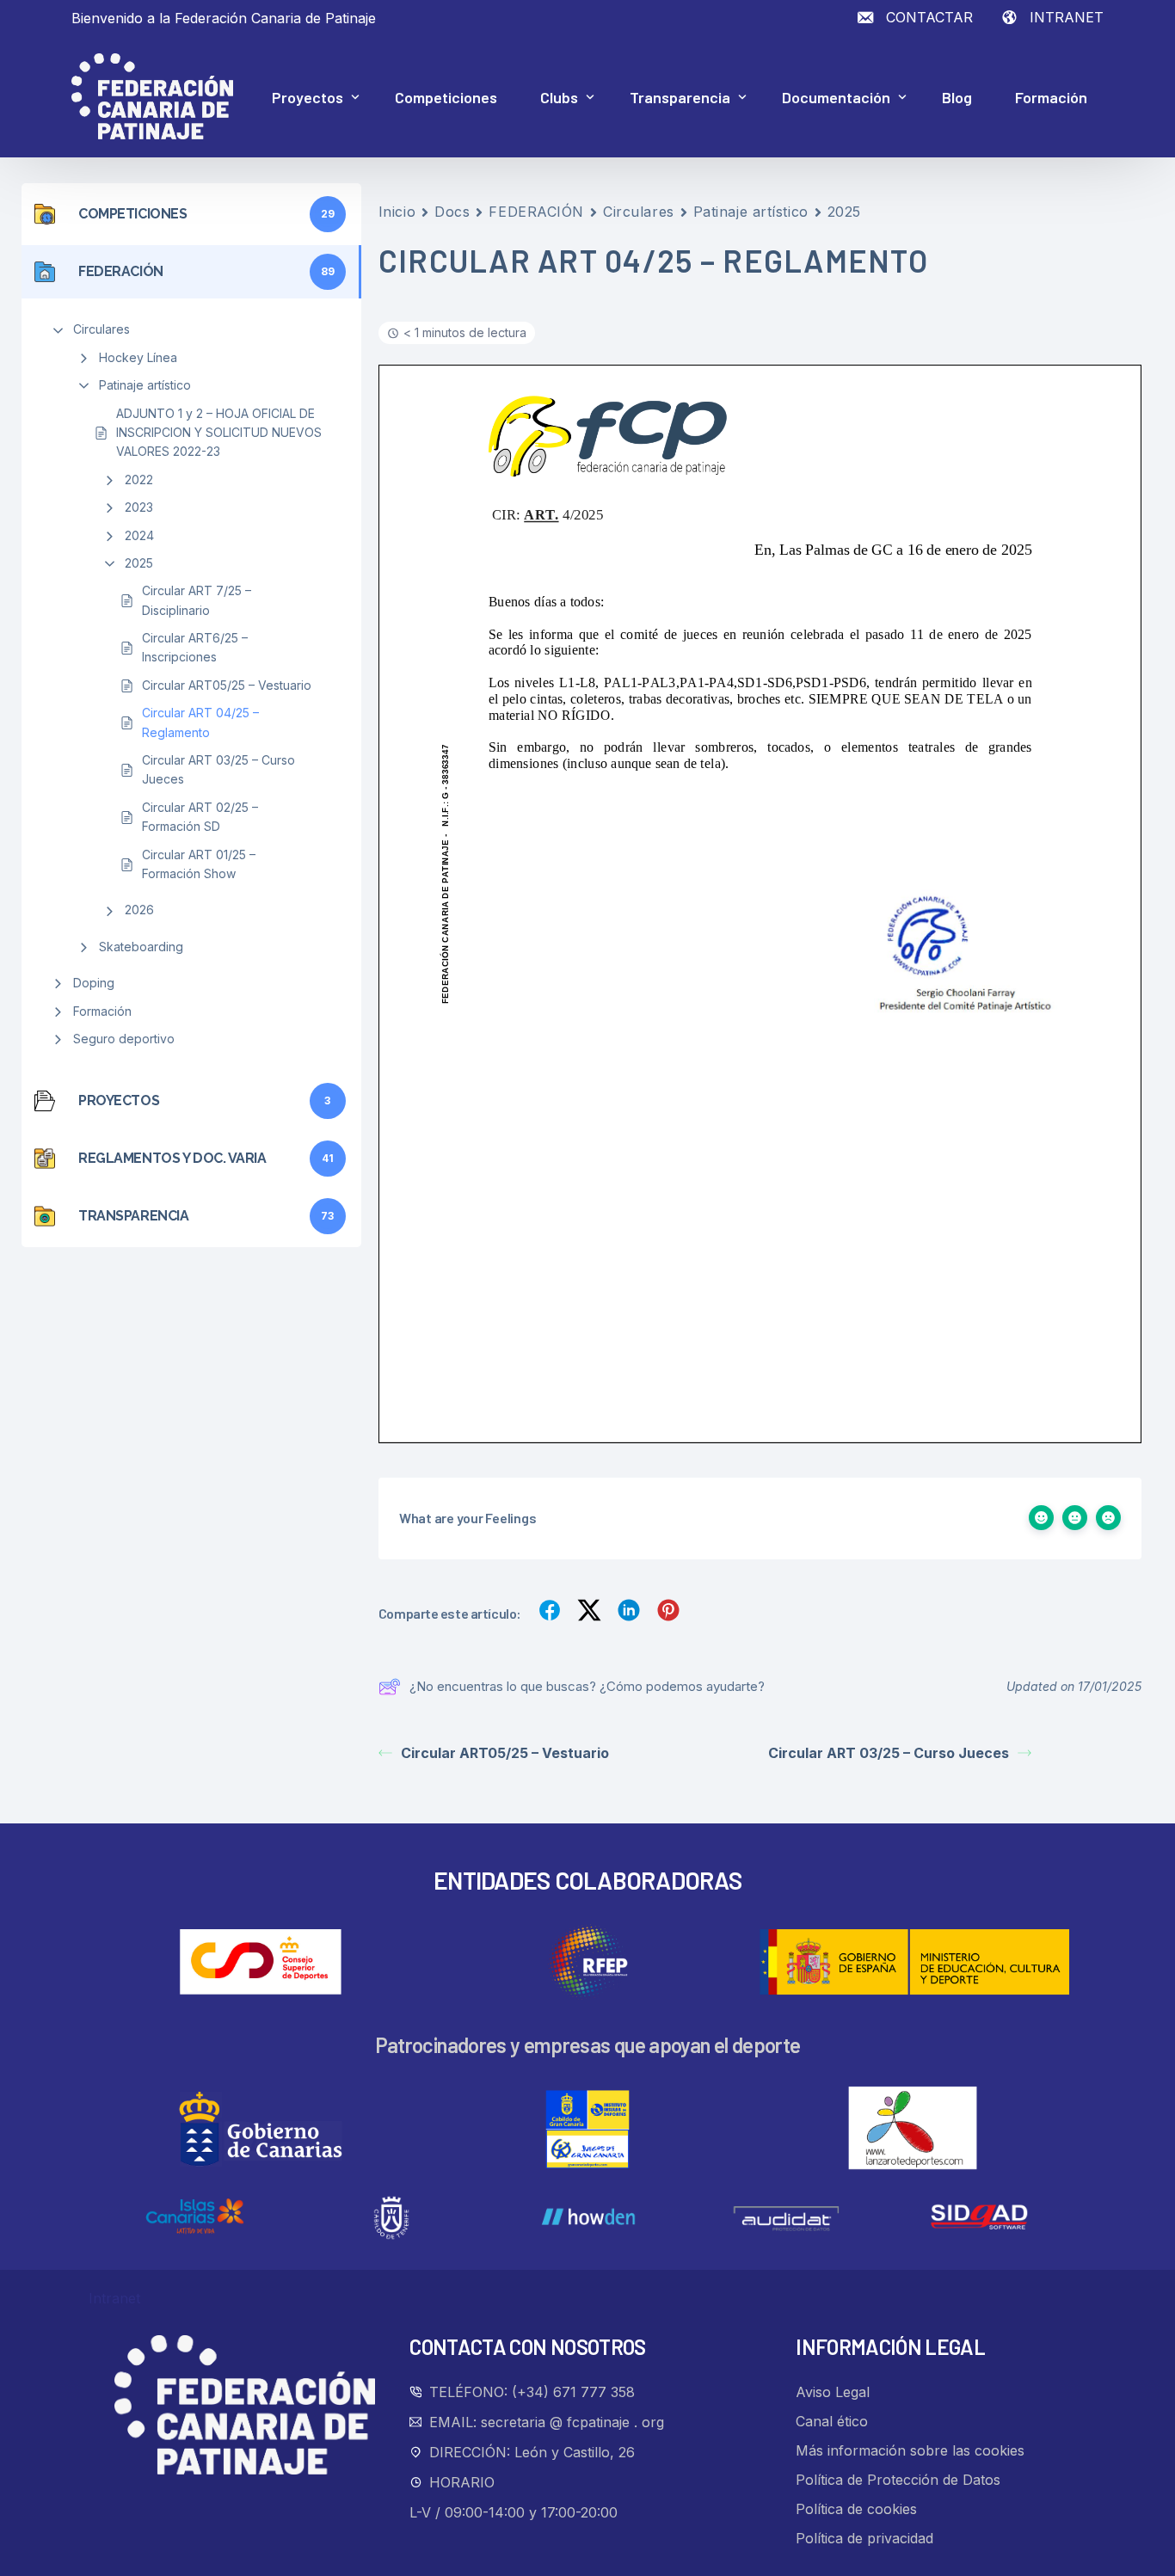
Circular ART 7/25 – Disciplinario (197, 600)
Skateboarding (141, 947)
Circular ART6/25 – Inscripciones (195, 647)
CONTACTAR (929, 17)
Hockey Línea (138, 357)
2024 (139, 535)
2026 (139, 910)
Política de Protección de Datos (898, 2480)
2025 (139, 563)
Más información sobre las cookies (910, 2450)
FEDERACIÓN (536, 212)
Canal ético (832, 2421)
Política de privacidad (864, 2538)
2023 (139, 507)
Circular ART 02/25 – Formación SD (200, 817)
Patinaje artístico (145, 385)
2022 (139, 480)
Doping (94, 983)
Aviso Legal (833, 2392)
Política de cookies (856, 2509)
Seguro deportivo (124, 1039)
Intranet (114, 2298)
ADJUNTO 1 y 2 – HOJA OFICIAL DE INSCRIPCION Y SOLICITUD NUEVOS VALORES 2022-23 (219, 433)
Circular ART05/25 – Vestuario (227, 685)
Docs (452, 212)
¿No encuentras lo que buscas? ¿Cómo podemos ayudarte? (587, 1686)
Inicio (397, 212)
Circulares (102, 329)
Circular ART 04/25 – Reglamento (200, 722)
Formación (102, 1011)
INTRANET (1067, 17)
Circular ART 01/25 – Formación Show (199, 864)
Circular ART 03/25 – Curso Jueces (218, 769)
